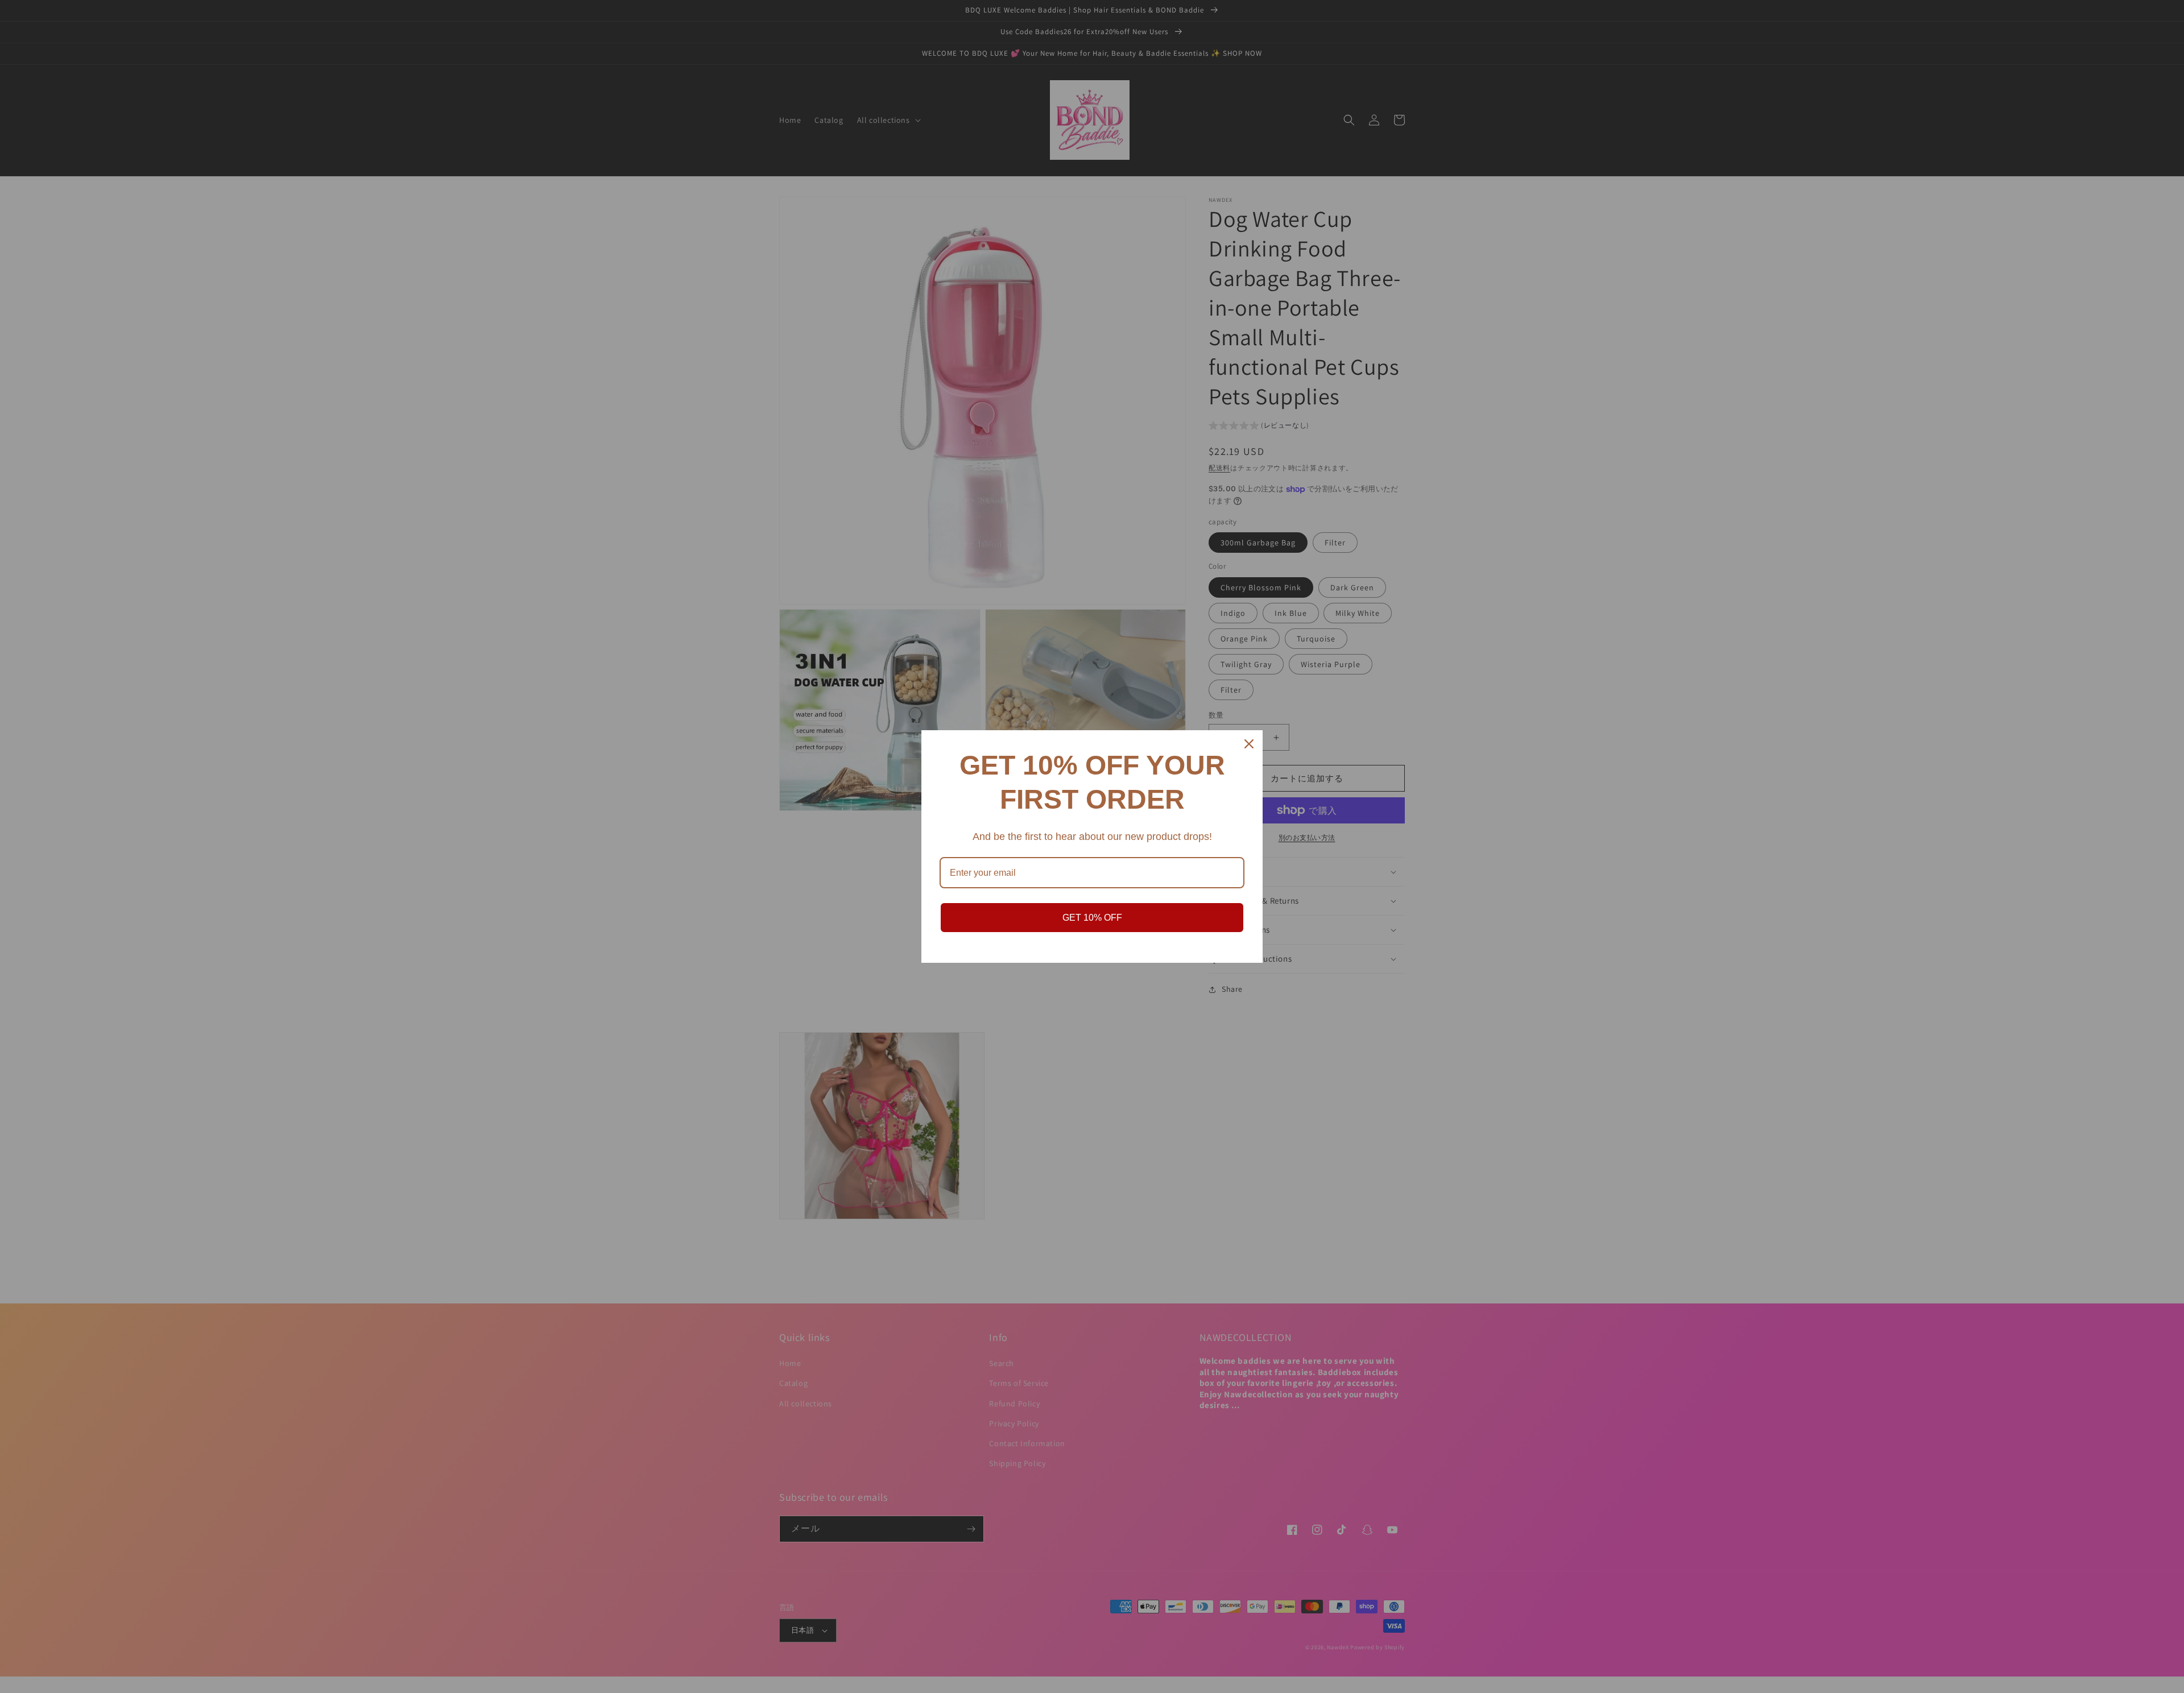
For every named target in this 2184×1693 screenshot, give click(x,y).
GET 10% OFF (1092, 918)
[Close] (1249, 744)
